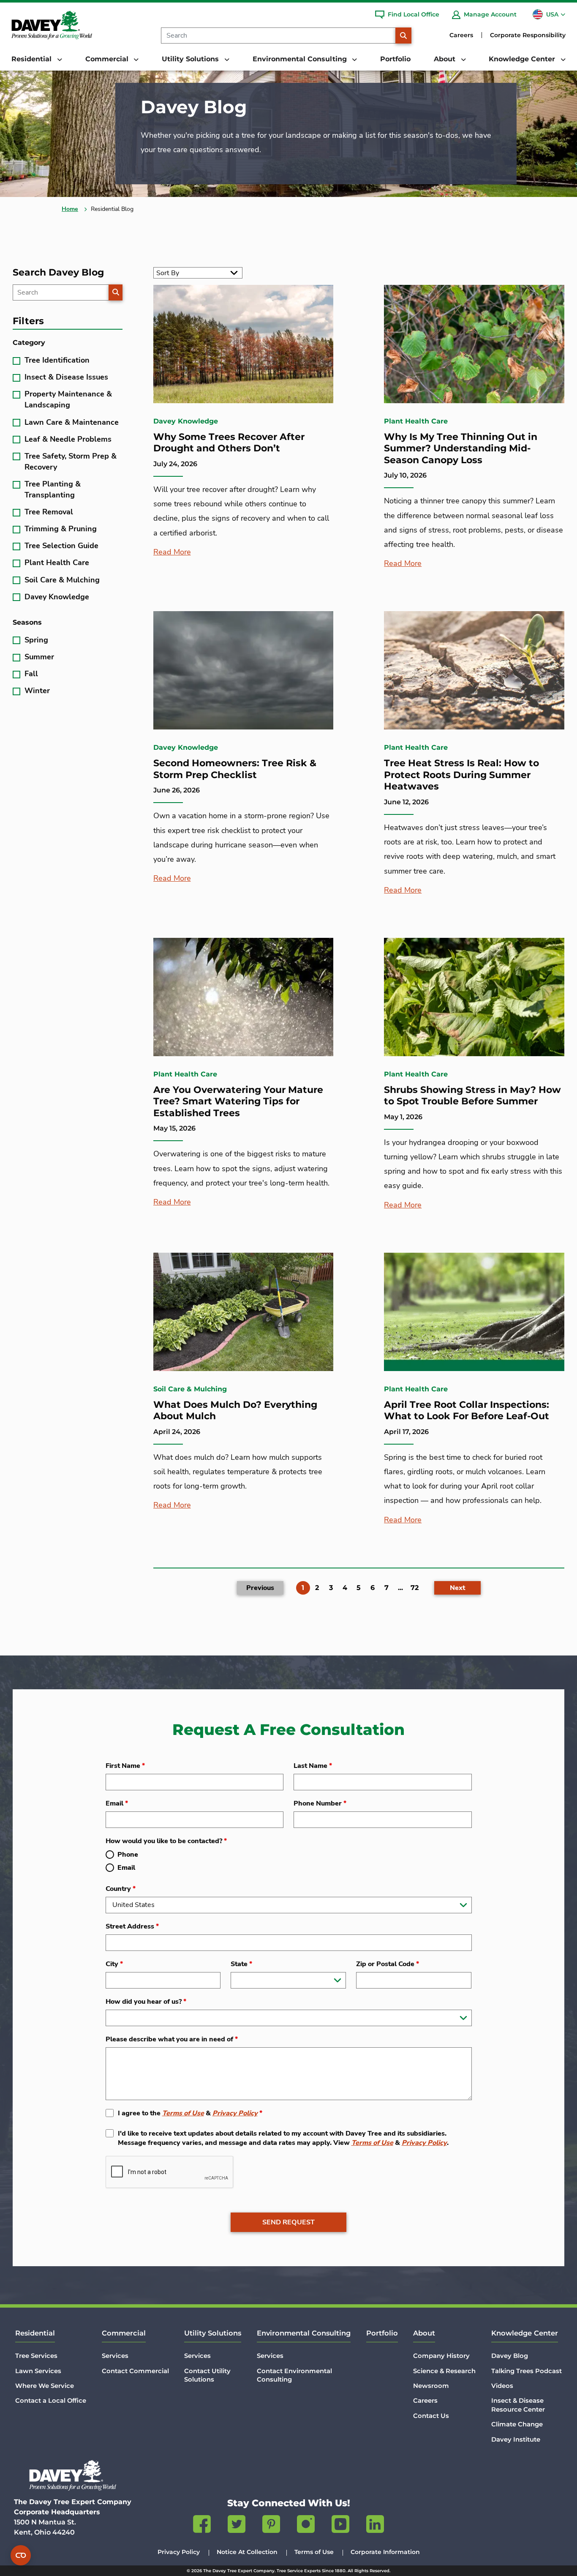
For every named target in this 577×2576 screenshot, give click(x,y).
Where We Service (45, 2386)
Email (117, 1803)
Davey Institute (516, 2439)
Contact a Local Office (51, 2401)
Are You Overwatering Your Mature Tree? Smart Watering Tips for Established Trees (238, 1101)
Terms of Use (183, 2113)
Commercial (124, 2333)
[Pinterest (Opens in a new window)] (271, 2526)
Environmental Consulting (304, 2333)
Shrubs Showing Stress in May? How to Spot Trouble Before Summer (472, 1096)
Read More (172, 552)
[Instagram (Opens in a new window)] (306, 2526)
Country (121, 1889)
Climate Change (517, 2424)
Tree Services (36, 2356)
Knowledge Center (525, 2333)
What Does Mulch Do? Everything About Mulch (235, 1411)
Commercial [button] (108, 59)
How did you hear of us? (146, 2002)
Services (115, 2356)
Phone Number (320, 1803)
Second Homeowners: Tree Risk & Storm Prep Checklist (235, 769)
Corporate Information (385, 2552)
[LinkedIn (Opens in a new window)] (375, 2526)
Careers (461, 35)
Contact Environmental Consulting (294, 2375)
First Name (125, 1766)
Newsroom (431, 2386)
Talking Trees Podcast (527, 2371)
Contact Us (431, 2416)
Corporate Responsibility (528, 35)
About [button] (446, 59)
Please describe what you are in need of (172, 2039)
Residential (35, 2333)
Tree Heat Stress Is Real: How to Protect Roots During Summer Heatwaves (461, 775)
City (114, 1964)
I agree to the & (190, 2113)
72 (415, 1588)
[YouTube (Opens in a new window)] (340, 2526)
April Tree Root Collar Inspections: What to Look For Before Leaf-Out (467, 1411)
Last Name (313, 1766)
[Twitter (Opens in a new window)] (237, 2526)
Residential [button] (33, 59)
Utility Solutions (213, 2333)
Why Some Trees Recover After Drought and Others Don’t (229, 443)
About (424, 2333)
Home (70, 209)
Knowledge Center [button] (523, 59)
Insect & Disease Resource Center (518, 2405)
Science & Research (444, 2371)
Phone (128, 1855)
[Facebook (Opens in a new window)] (202, 2526)
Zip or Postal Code (388, 1964)
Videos (502, 2386)
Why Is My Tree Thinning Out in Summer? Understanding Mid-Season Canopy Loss (461, 448)
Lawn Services (38, 2371)
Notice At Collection (247, 2552)
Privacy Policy (235, 2113)
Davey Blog (510, 2356)
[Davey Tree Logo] (73, 2475)
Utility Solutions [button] (191, 59)
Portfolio (395, 59)
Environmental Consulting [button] (301, 59)
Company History (441, 2356)
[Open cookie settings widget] (21, 2555)
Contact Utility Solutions (207, 2375)
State (241, 1964)
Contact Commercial (135, 2371)
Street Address (132, 1926)
